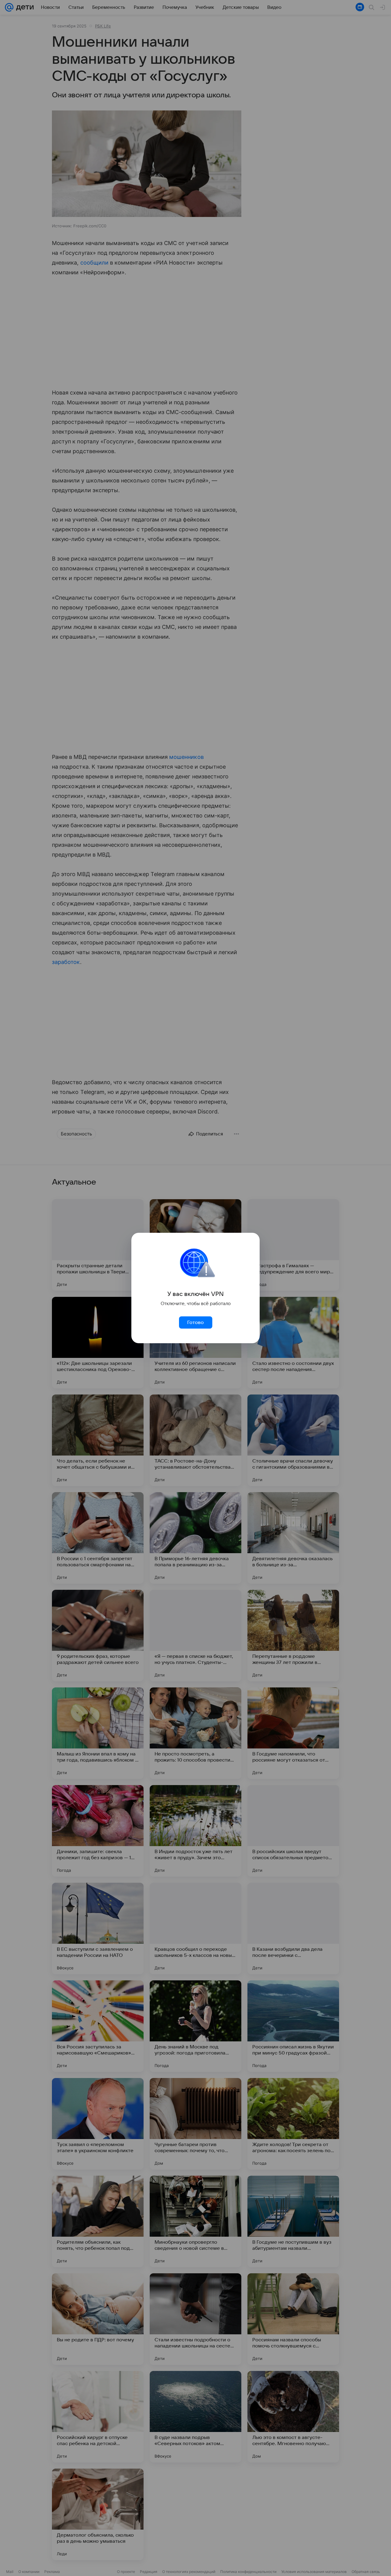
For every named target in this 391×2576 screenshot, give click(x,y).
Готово (195, 1322)
